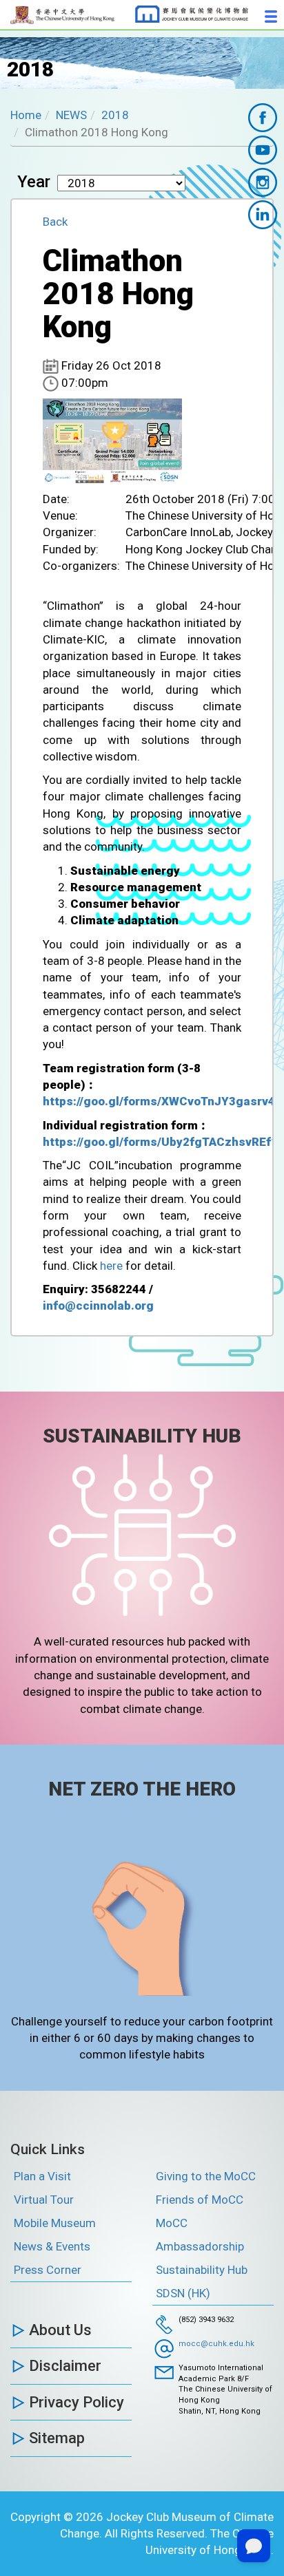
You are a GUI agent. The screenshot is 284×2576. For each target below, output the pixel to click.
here (111, 1266)
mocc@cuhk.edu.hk (216, 2344)
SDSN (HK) (183, 2293)
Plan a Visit (42, 2176)
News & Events (52, 2246)
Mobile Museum (55, 2223)
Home (26, 115)
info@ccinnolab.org (98, 1306)
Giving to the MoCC (206, 2176)
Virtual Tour (44, 2200)
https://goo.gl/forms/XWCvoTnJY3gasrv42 (162, 1101)
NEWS (71, 115)
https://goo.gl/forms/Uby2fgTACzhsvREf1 (160, 1142)
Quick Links (48, 2149)
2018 (115, 115)
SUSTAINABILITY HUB (142, 1436)
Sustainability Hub (202, 2270)
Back (55, 222)
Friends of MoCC (200, 2200)
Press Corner (48, 2270)
